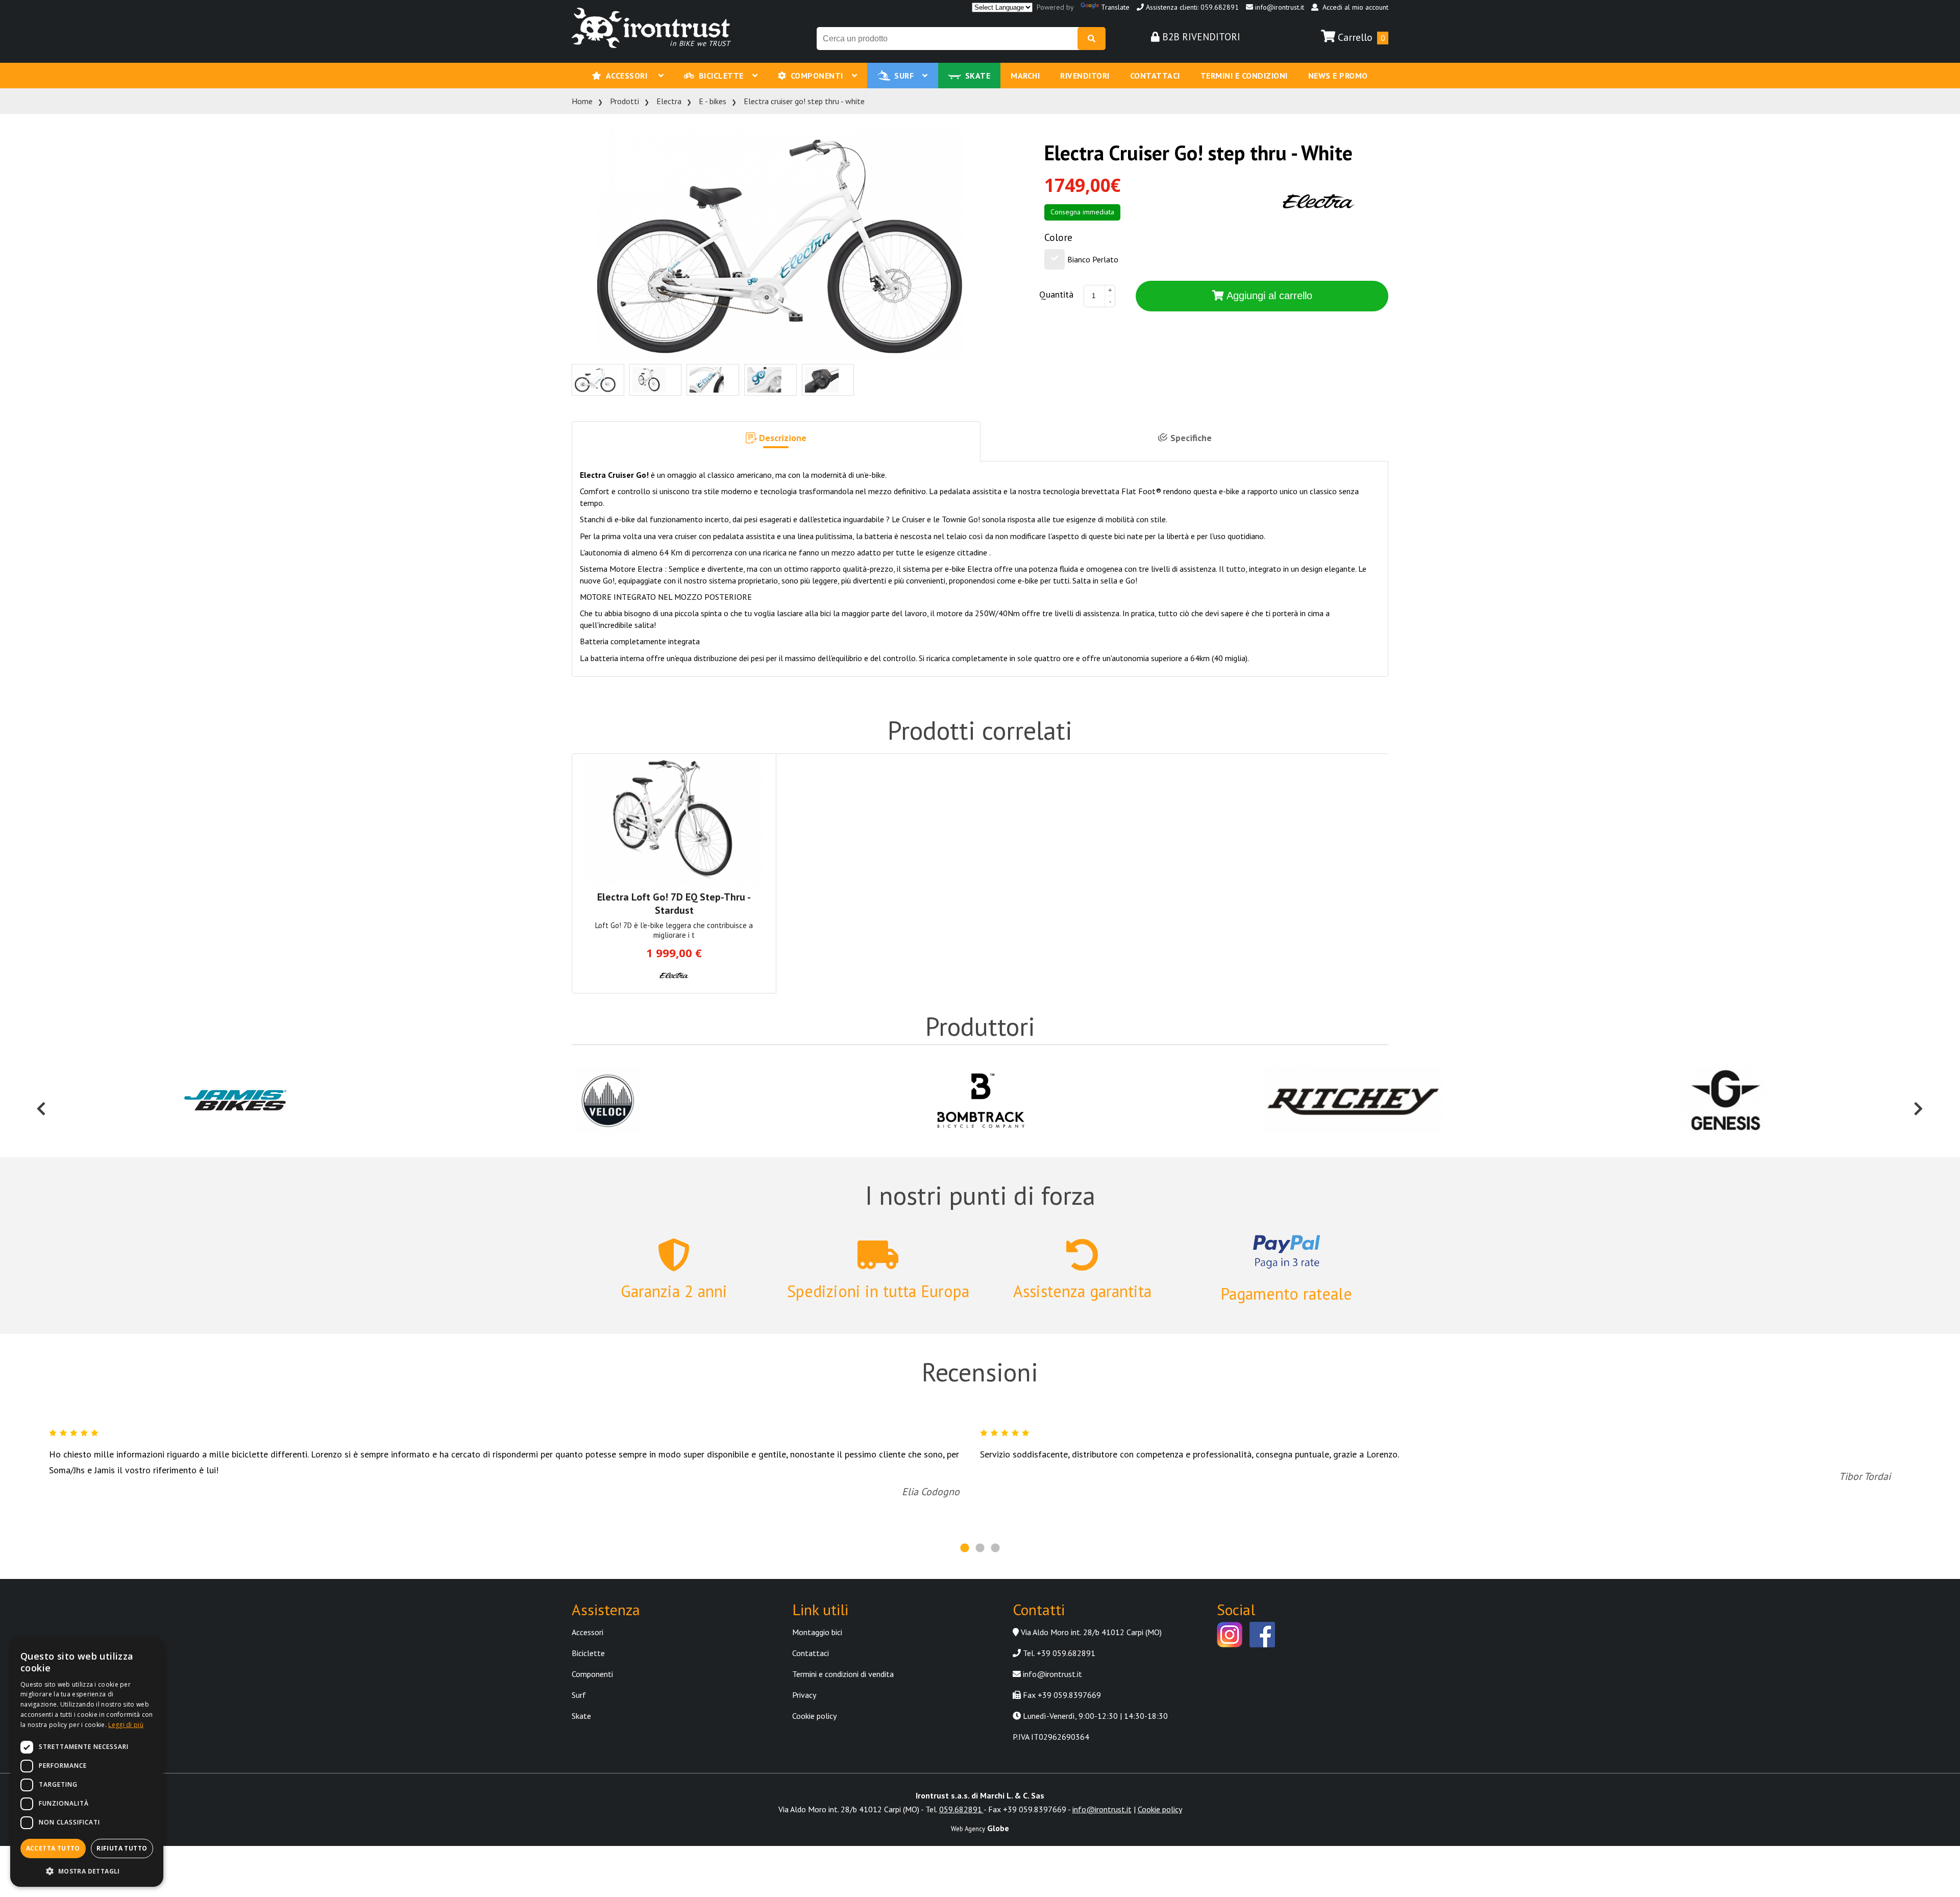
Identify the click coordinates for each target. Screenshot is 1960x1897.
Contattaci (1155, 76)
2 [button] (980, 1548)
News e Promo (1338, 76)
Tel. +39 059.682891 (1058, 1653)
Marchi (1025, 76)
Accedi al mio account (1353, 7)
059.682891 (961, 1809)
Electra (669, 101)
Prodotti (624, 101)
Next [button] (1919, 1101)
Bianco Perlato (1093, 259)
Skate (978, 76)
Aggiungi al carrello (1268, 296)
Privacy (804, 1695)
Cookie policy (814, 1716)
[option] (235, 1101)
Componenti (819, 76)
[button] (776, 442)
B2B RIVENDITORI (1200, 37)
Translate (1115, 7)
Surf (906, 76)
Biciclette (724, 76)
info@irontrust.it (1279, 7)
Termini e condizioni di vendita (843, 1674)
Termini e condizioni (1244, 76)
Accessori (630, 76)
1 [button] (965, 1548)
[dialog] (87, 1762)
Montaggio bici (817, 1632)
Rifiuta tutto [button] (122, 1848)
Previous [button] (41, 1101)
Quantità (1056, 294)
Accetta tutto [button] (53, 1848)
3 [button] (995, 1548)
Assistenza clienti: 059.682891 (1191, 7)
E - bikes (713, 101)
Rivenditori (1085, 76)
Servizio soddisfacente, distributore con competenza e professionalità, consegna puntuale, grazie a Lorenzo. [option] (1435, 1466)
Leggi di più (126, 1725)
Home (582, 101)
